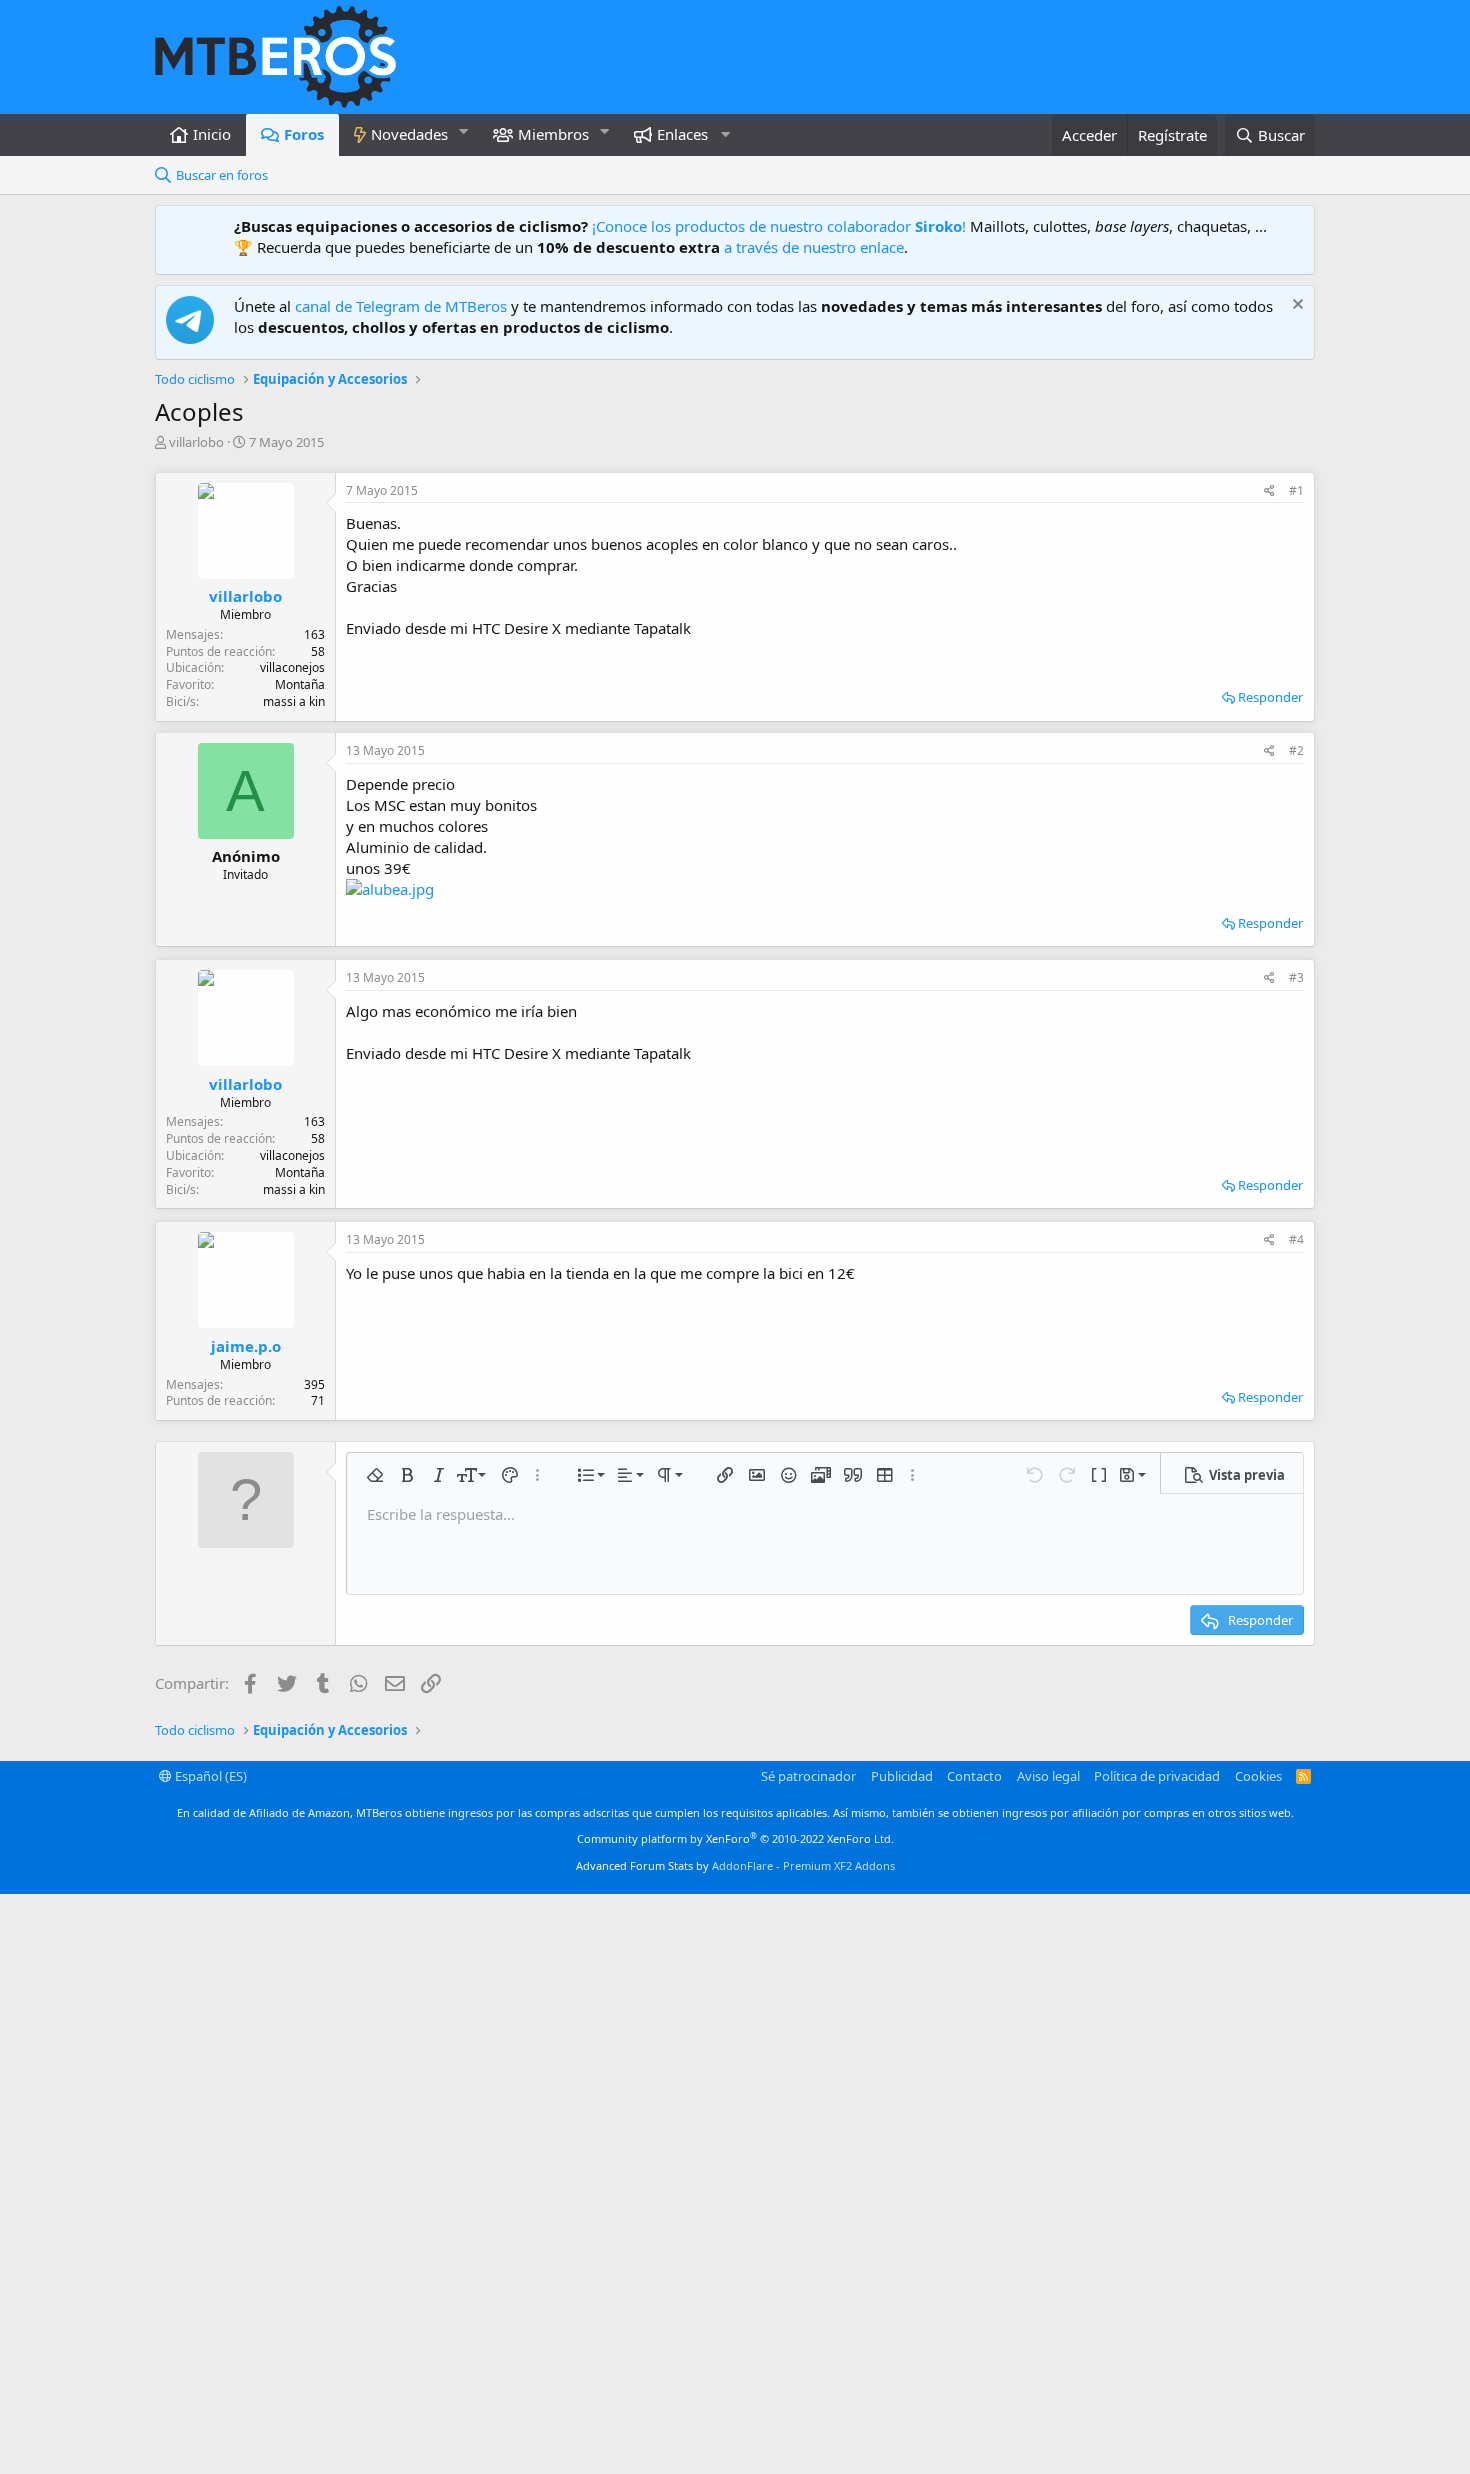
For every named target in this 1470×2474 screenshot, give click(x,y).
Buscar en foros (222, 175)
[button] (464, 131)
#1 (1296, 490)
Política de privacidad (1157, 1776)
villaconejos (292, 667)
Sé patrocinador (808, 1776)
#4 (1296, 1239)
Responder (1270, 697)
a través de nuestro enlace (814, 247)
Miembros (553, 134)
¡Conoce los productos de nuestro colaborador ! (779, 226)
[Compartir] (1269, 491)
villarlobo (196, 442)
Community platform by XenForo (735, 1838)
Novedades (409, 134)
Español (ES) (209, 1776)
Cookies (1258, 1776)
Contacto (974, 1776)
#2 (1296, 750)
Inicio (212, 134)
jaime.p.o (246, 1346)
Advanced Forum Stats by (735, 1865)
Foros (304, 134)
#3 (1296, 977)
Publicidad (902, 1776)
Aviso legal (1048, 1776)
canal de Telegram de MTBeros (401, 306)
